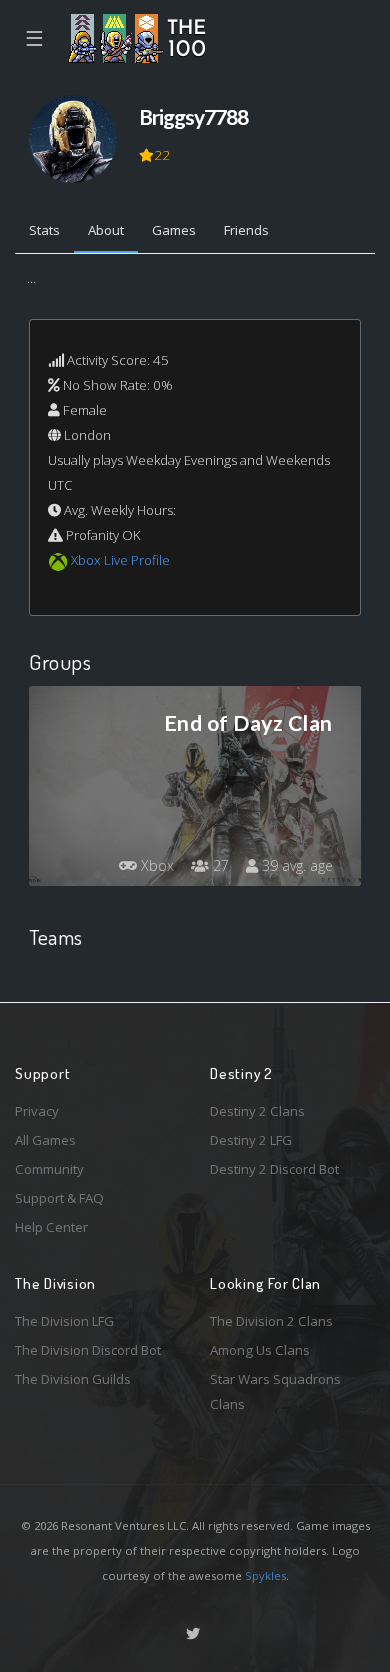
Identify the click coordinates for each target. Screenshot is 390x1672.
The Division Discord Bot (88, 1350)
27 (219, 865)
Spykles (265, 1575)
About (106, 230)
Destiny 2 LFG (251, 1140)
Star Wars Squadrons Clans (275, 1391)
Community (49, 1169)
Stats (44, 230)
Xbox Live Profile (120, 560)
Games (174, 230)
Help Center (51, 1227)
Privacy (37, 1111)
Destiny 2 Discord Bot (274, 1169)
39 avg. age (295, 865)
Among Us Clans (260, 1350)
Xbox (155, 865)
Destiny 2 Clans (257, 1111)
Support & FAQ (59, 1198)
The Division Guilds (73, 1379)
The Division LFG (64, 1321)
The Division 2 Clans (271, 1321)
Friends (246, 230)
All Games (45, 1140)
